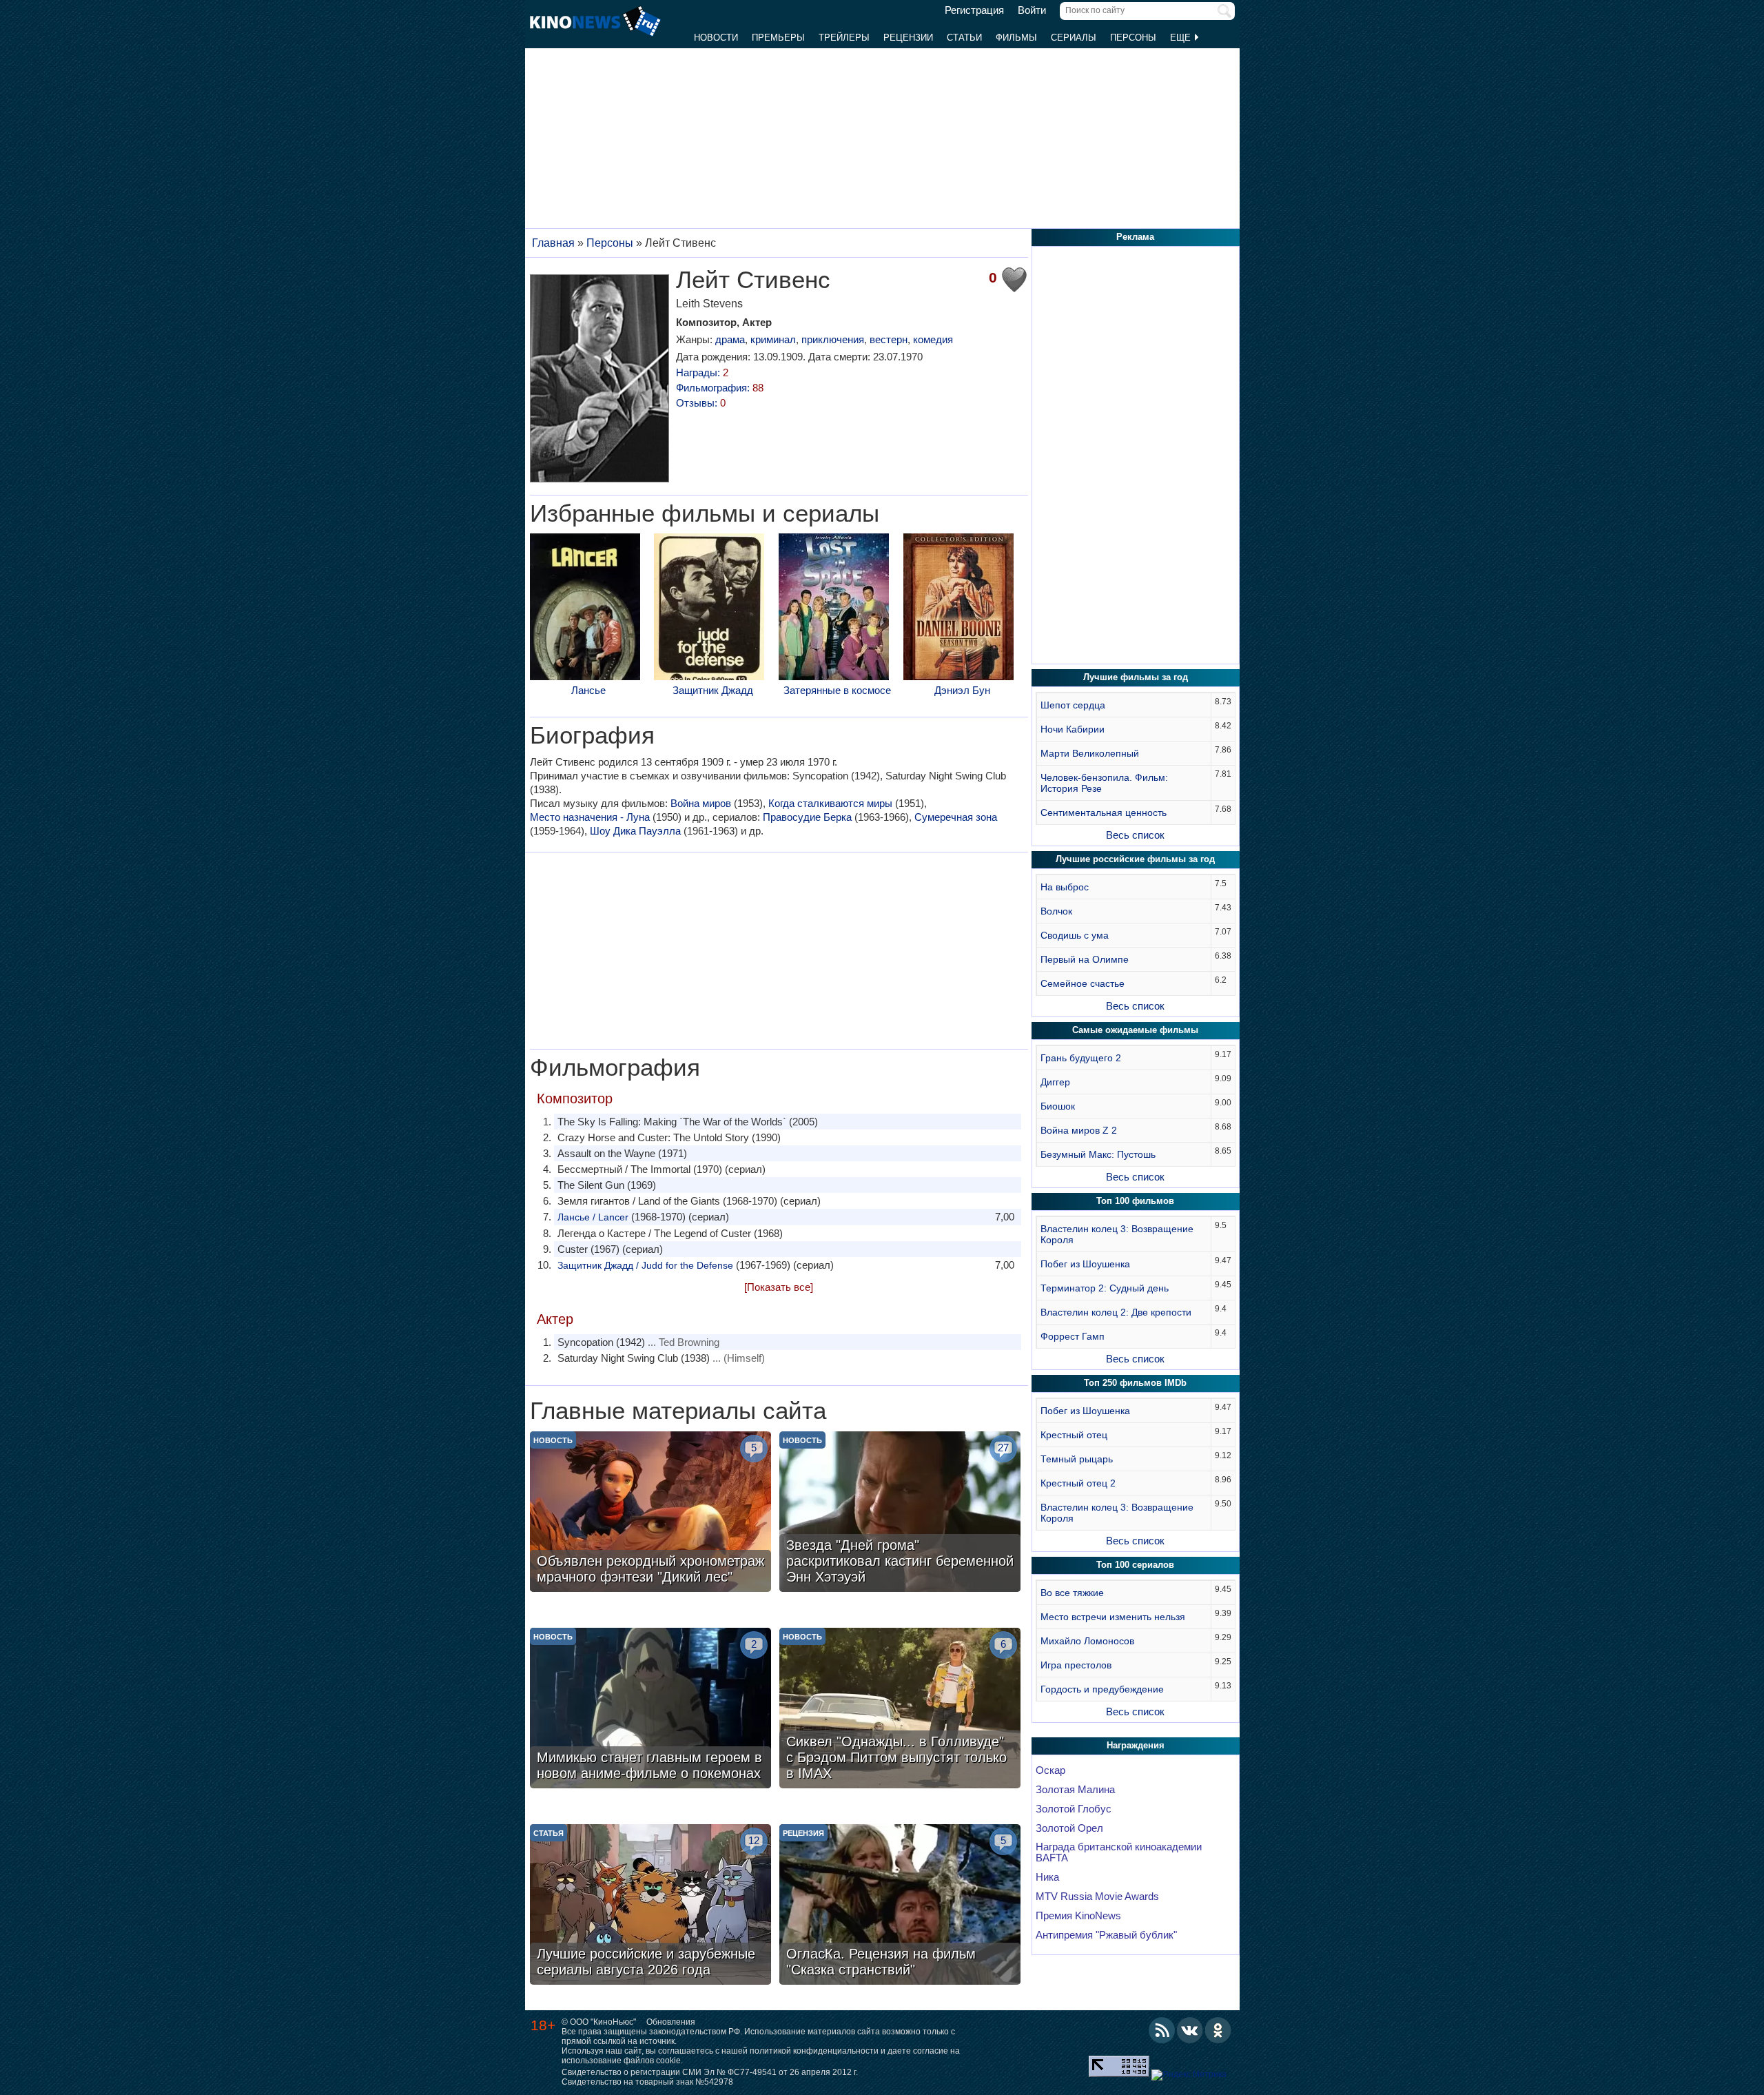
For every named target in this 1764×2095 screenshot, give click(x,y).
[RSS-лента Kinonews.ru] (1162, 2030)
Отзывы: (701, 403)
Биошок (1058, 1106)
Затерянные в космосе (837, 690)
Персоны (1133, 38)
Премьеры (778, 38)
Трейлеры (844, 38)
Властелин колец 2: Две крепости (1116, 1312)
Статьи (964, 38)
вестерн (889, 339)
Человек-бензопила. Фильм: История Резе (1104, 783)
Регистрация (974, 10)
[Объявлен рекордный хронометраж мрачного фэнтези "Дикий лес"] (650, 1513)
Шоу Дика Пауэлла (635, 831)
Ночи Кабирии (1073, 729)
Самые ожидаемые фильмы (1135, 1030)
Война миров (701, 803)
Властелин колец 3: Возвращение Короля (1117, 1234)
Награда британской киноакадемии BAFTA (1119, 1852)
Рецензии (908, 38)
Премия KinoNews (1078, 1916)
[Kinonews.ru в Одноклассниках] (1218, 2030)
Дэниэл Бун (962, 690)
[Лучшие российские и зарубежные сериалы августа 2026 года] (650, 1906)
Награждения (1136, 1745)
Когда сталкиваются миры (830, 803)
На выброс (1065, 887)
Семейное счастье (1083, 983)
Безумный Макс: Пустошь (1098, 1154)
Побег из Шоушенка (1085, 1264)
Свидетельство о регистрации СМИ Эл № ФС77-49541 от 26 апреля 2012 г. (710, 2072)
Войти (1032, 10)
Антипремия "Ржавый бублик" (1106, 1935)
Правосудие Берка (807, 817)
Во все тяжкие (1072, 1593)
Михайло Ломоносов (1087, 1641)
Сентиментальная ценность (1104, 813)
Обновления (671, 2022)
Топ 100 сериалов (1135, 1565)
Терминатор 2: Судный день (1105, 1288)
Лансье (588, 690)
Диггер (1055, 1082)
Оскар (1050, 1770)
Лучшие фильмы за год (1136, 677)
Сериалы (1074, 38)
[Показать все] (779, 1287)
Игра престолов (1076, 1665)
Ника (1047, 1877)
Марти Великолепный (1090, 753)
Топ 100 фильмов (1135, 1201)
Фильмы (1016, 38)
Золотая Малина (1075, 1790)
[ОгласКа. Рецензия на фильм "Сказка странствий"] (900, 1906)
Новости (716, 38)
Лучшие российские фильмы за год (1135, 859)
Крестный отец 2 (1078, 1483)
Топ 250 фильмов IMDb (1135, 1383)
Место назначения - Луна (590, 817)
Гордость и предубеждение (1102, 1689)
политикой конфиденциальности (814, 2051)
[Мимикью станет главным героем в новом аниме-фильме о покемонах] (650, 1710)
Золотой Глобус (1074, 1809)
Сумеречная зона (956, 817)
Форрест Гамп (1073, 1336)
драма (730, 339)
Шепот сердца (1073, 705)
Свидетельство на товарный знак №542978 (647, 2082)
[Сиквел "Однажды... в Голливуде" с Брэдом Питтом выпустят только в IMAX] (900, 1710)
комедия (933, 339)
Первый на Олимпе (1085, 959)
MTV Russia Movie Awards (1097, 1897)
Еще (1182, 38)
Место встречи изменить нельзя (1113, 1617)
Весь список (1135, 835)
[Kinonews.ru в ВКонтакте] (1190, 2030)
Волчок (1056, 911)
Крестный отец (1074, 1435)
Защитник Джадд (713, 690)
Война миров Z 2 (1079, 1130)
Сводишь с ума (1075, 935)
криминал (773, 339)
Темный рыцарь (1077, 1459)
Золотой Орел (1069, 1828)
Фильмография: (720, 388)
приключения (833, 339)
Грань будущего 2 (1081, 1058)
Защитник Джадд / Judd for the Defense (645, 1265)
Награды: (702, 372)
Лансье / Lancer (593, 1217)
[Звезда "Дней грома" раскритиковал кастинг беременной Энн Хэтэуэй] (900, 1513)
